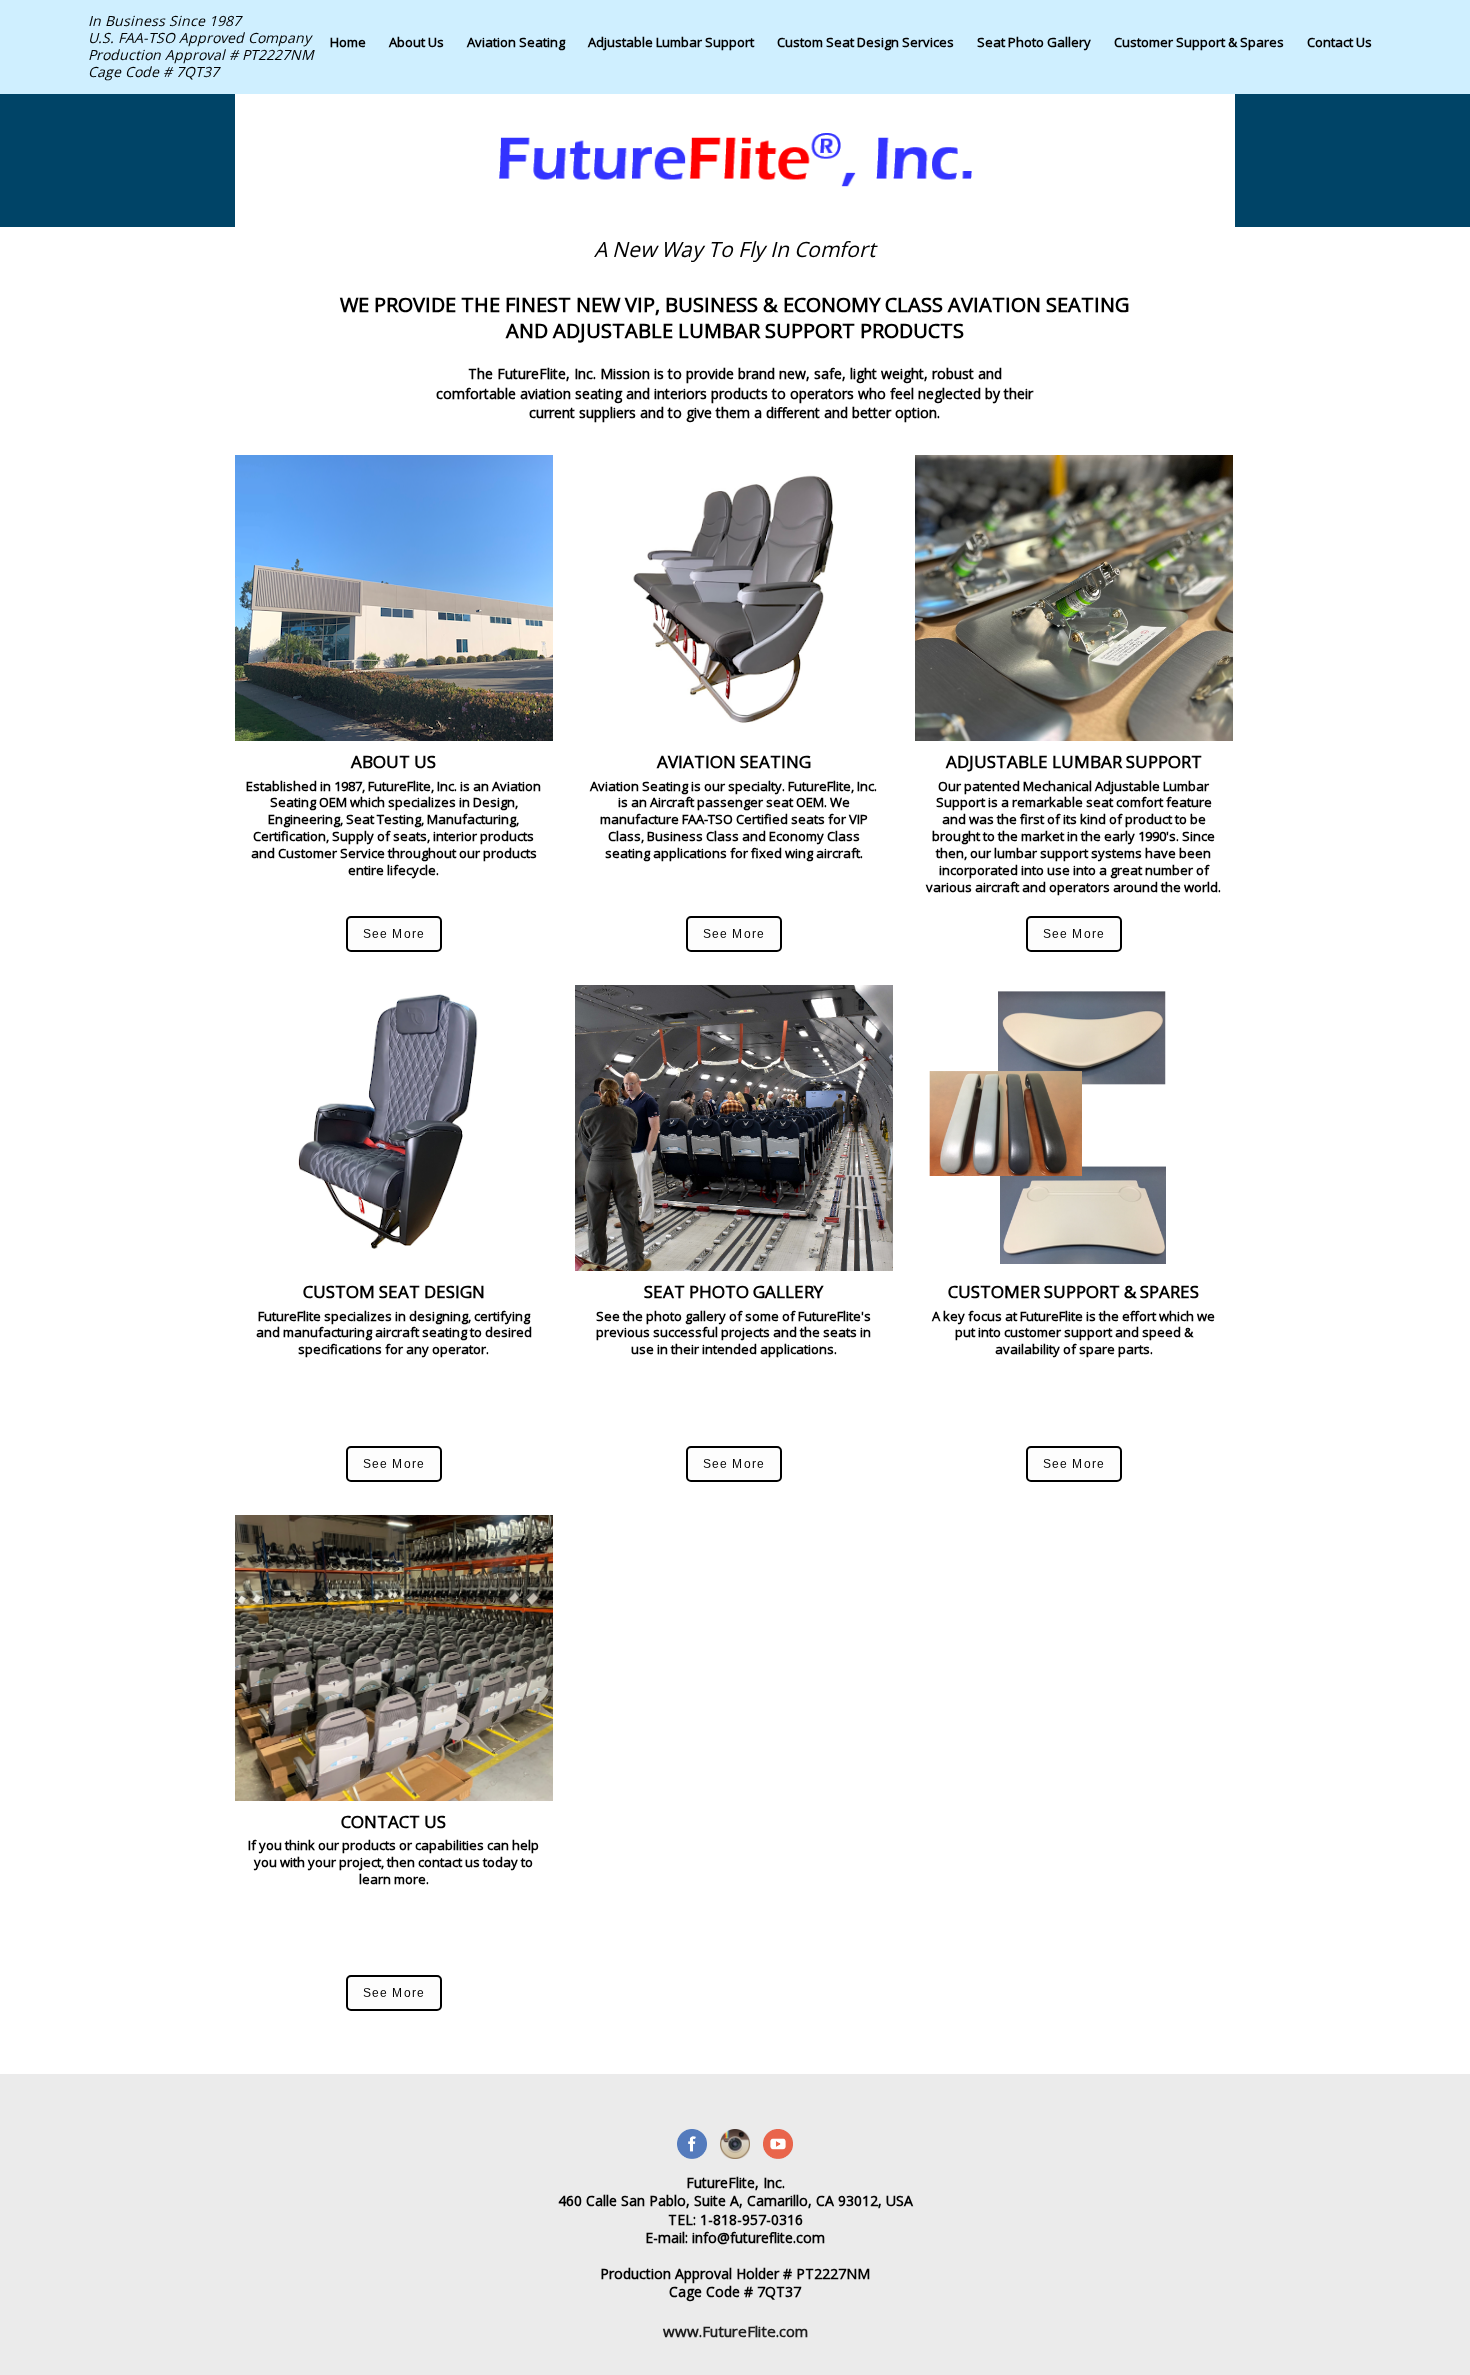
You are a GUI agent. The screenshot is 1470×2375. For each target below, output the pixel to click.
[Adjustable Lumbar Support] (671, 63)
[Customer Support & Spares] (1199, 63)
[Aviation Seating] (516, 63)
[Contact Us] (1339, 63)
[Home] (348, 63)
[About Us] (416, 63)
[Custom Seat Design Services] (865, 63)
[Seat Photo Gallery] (1034, 63)
